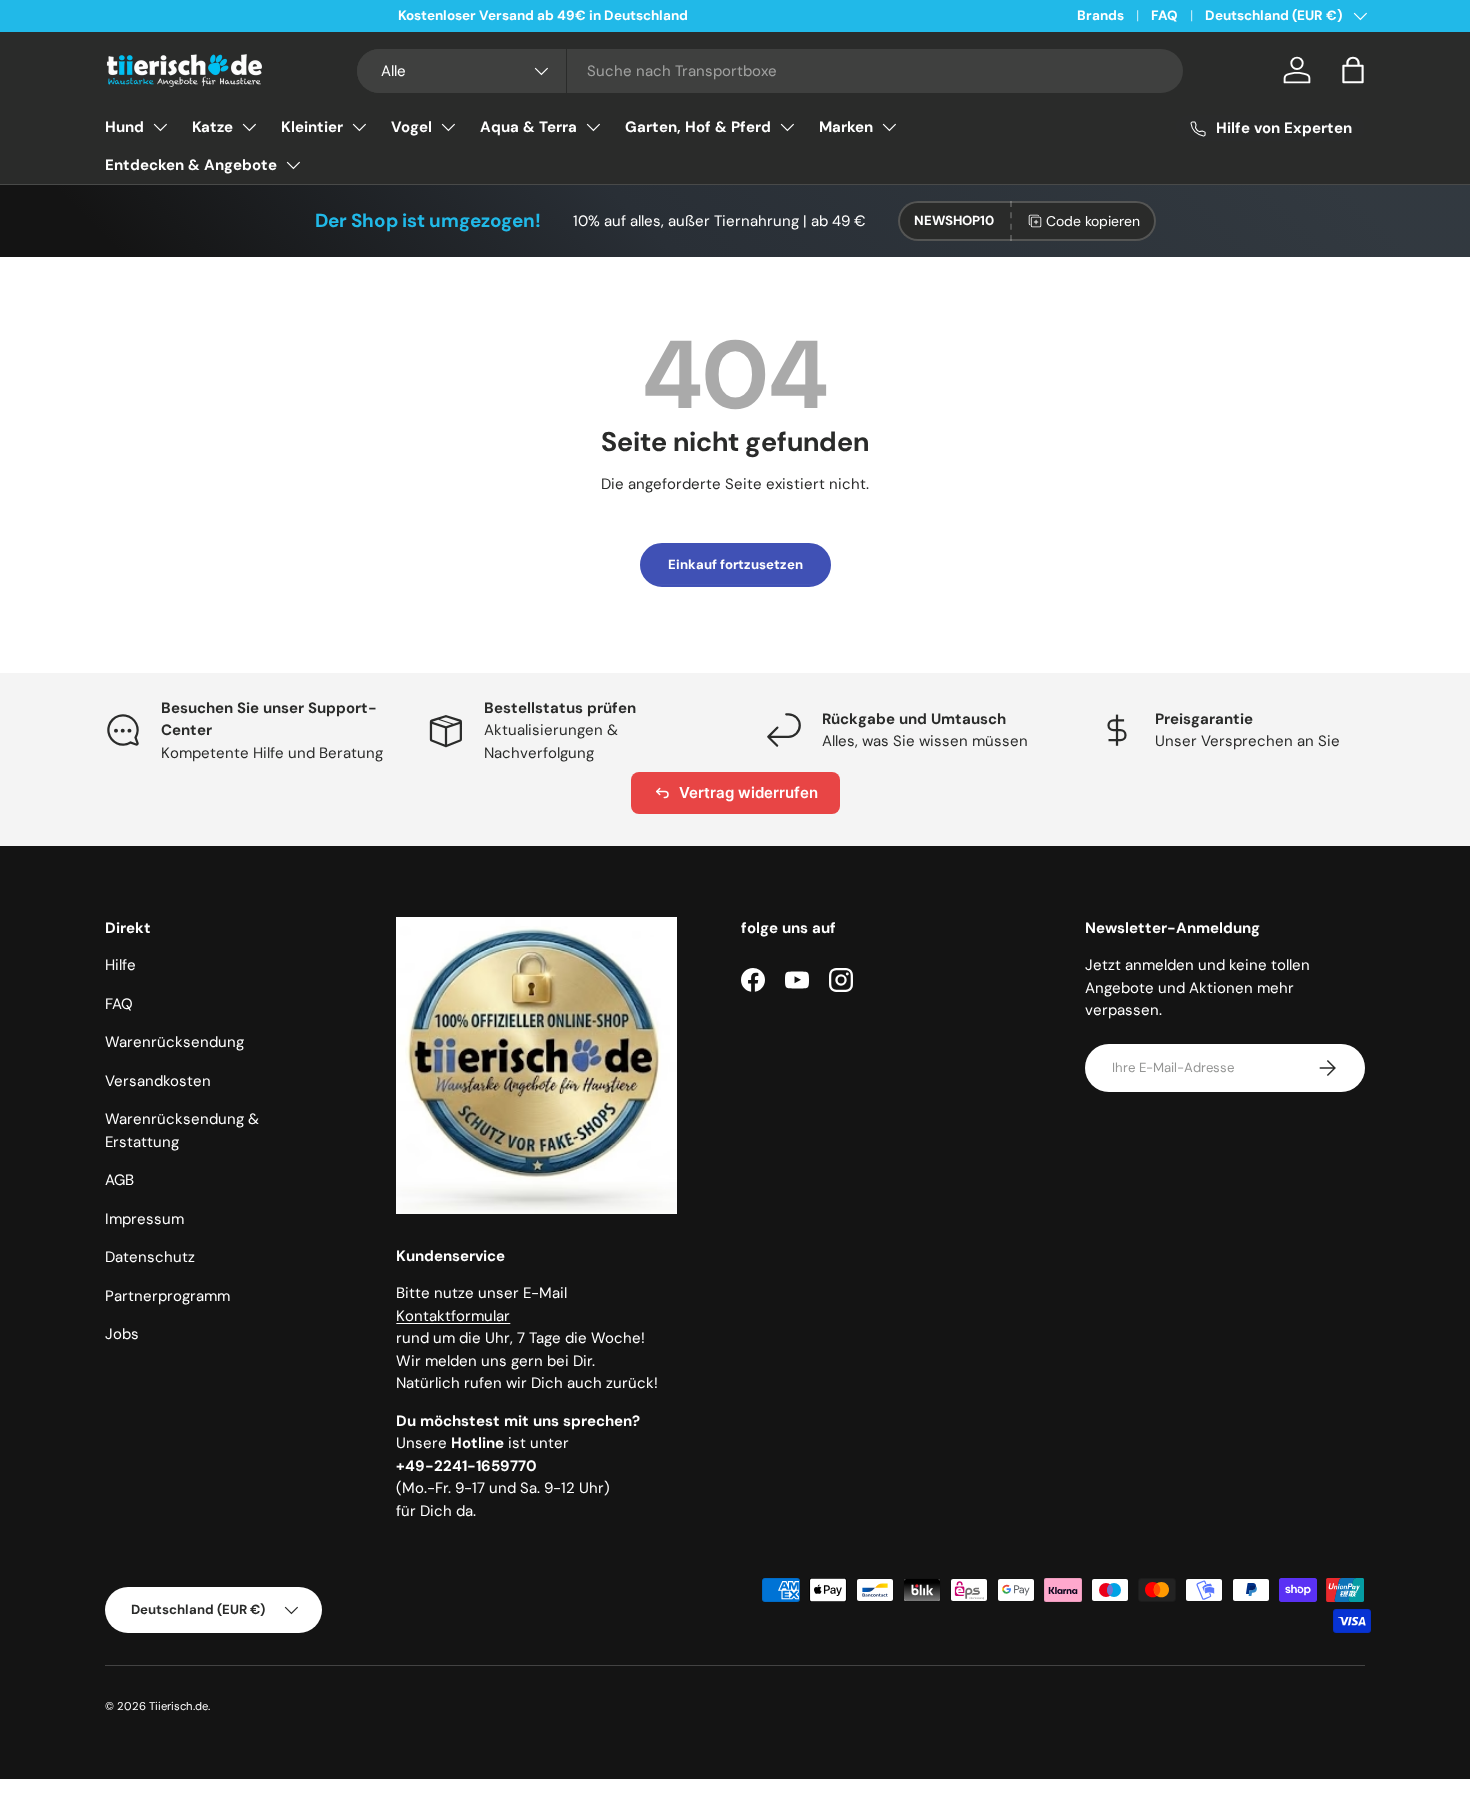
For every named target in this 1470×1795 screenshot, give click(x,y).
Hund (124, 127)
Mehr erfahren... (359, 15)
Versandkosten (158, 1081)
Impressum (144, 1219)
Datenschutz (150, 1257)
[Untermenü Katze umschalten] (249, 127)
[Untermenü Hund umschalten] (160, 127)
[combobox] (770, 71)
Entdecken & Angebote (191, 165)
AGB (119, 1180)
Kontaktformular (453, 1316)
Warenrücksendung (174, 1042)
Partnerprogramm (167, 1296)
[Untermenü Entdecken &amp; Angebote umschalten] (293, 165)
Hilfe (120, 965)
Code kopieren (1093, 221)
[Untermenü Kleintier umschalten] (359, 127)
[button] (1353, 70)
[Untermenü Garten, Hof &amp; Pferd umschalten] (787, 127)
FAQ (1164, 15)
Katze (212, 127)
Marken (846, 127)
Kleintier (312, 127)
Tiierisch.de (178, 1706)
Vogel (411, 127)
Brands (1100, 15)
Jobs (122, 1334)
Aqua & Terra (528, 127)
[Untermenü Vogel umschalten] (448, 127)
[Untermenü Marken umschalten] (889, 127)
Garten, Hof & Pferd (698, 127)
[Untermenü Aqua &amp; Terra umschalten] (593, 127)
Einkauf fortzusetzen (735, 564)
